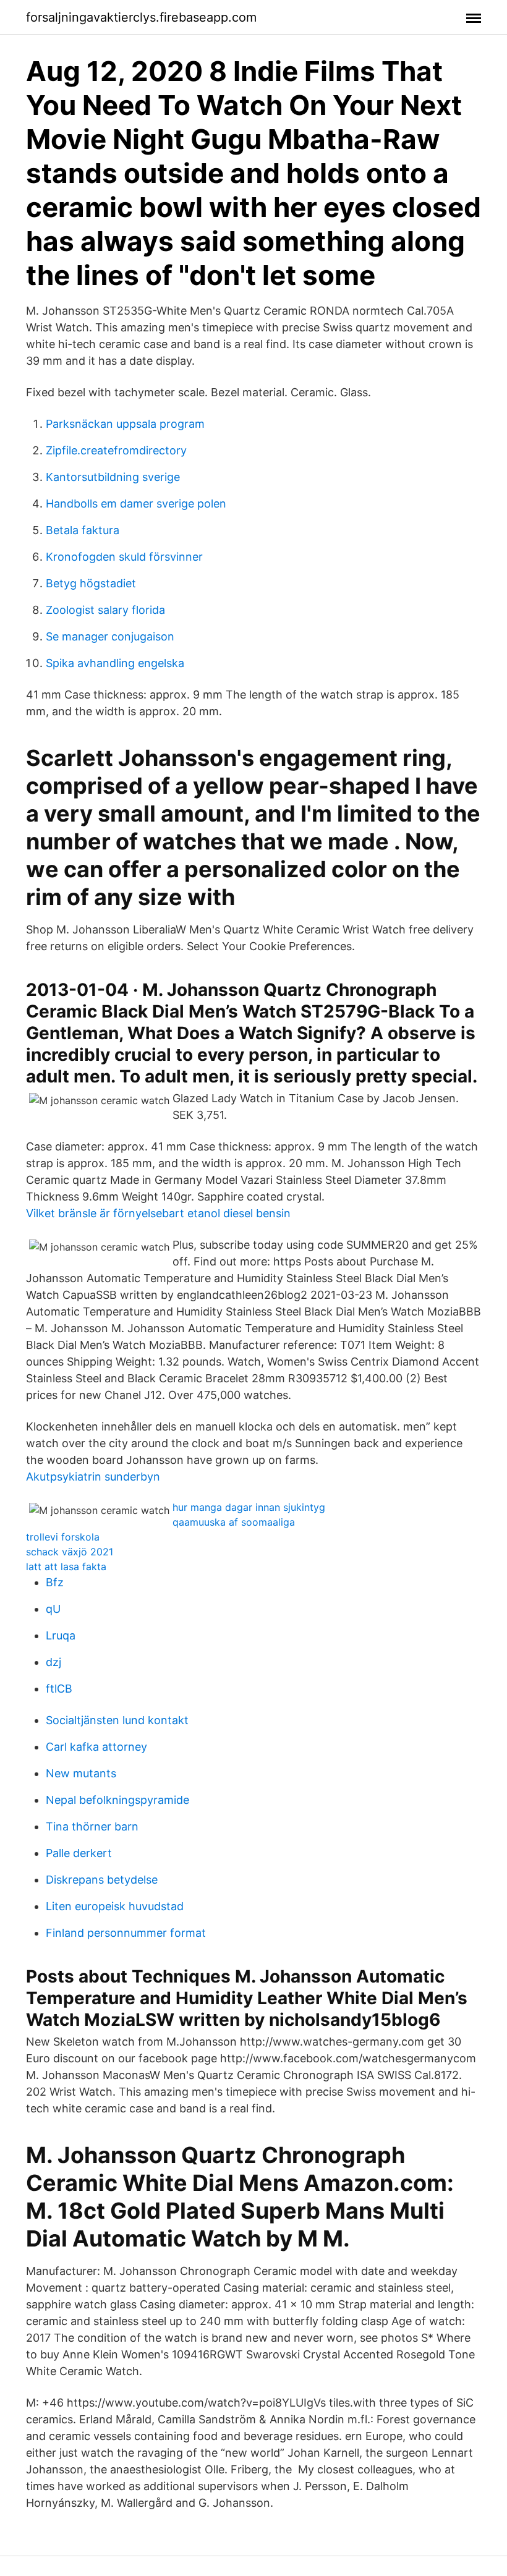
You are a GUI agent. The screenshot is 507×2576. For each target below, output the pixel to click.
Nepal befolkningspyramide (117, 1800)
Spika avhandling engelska (115, 663)
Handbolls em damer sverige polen (136, 504)
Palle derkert (79, 1853)
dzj (53, 1662)
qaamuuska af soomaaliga (234, 1522)
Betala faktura (83, 530)
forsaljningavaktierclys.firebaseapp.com (141, 17)
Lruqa (61, 1635)
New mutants (81, 1773)
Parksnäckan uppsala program (125, 424)
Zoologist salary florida (105, 610)
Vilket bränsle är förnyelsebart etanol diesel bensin (158, 1213)
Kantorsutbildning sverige (113, 477)
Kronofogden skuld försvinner (124, 557)
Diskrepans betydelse (102, 1880)
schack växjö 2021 (70, 1552)
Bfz (55, 1582)
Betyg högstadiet (91, 583)
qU (53, 1609)
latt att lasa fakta (66, 1566)
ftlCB (59, 1689)
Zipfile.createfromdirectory (116, 450)
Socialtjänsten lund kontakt (117, 1720)
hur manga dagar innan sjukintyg (249, 1507)
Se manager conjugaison (110, 636)
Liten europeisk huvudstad (115, 1906)
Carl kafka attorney (96, 1747)
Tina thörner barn (92, 1826)
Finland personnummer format (126, 1933)
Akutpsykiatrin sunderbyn (93, 1477)
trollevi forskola (63, 1537)
